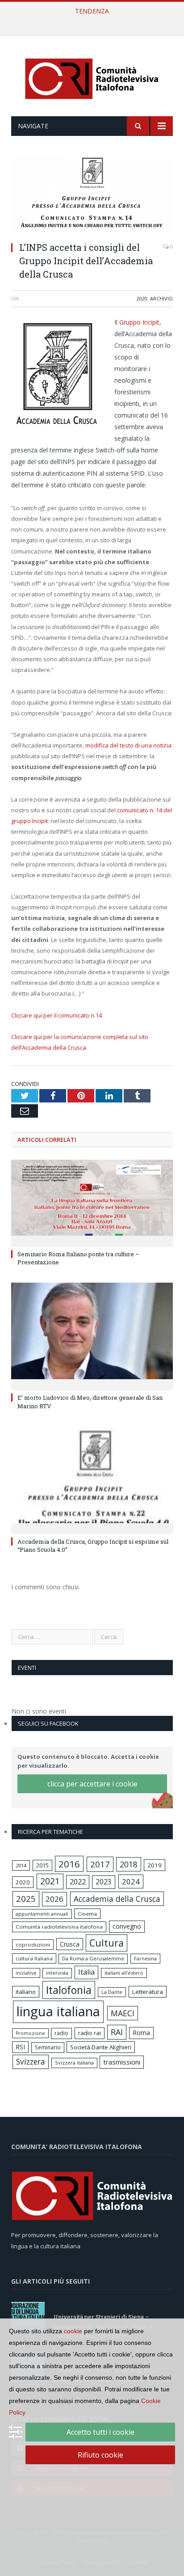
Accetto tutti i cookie (100, 2432)
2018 (129, 1864)
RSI (20, 2047)
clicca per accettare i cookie (92, 1784)
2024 (131, 1881)
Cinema (87, 1914)
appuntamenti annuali (42, 1914)
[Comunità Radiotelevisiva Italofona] (92, 78)
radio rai (90, 2033)
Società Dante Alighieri (101, 2047)
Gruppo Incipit (139, 322)
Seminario (48, 2047)
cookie (73, 2331)
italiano (26, 1992)
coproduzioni (33, 1945)
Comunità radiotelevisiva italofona (59, 1927)
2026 (54, 1899)
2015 (42, 1865)
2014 (21, 1865)
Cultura (107, 1943)
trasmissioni (122, 2062)
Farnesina (145, 1959)
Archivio (161, 298)
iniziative (26, 1973)
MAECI (123, 2013)
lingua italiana (58, 2011)
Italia (86, 1972)
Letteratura (148, 1992)
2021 (50, 1881)
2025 (26, 1899)
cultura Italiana (34, 1958)
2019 (155, 1865)
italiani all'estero (124, 1973)
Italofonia (69, 1990)
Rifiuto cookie (100, 2455)
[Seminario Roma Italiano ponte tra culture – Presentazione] (92, 1202)
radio (61, 2033)
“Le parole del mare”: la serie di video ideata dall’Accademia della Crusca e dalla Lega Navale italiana (94, 21)
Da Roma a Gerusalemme (93, 1958)
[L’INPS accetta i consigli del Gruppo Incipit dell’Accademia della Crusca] (92, 194)
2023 (104, 1882)
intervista (57, 1973)
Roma (141, 2033)
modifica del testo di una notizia (128, 745)
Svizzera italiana (74, 2063)
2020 (142, 298)
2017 (100, 1864)
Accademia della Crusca (117, 1899)
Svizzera (31, 2062)
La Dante (112, 1992)
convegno (127, 1926)
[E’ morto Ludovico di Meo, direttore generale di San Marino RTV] (92, 1336)
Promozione (30, 2033)
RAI (117, 2032)
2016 (69, 1864)
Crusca (70, 1944)
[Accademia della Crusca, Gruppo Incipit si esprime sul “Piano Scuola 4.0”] (92, 1479)
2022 (78, 1882)
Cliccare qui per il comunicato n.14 (56, 1015)
